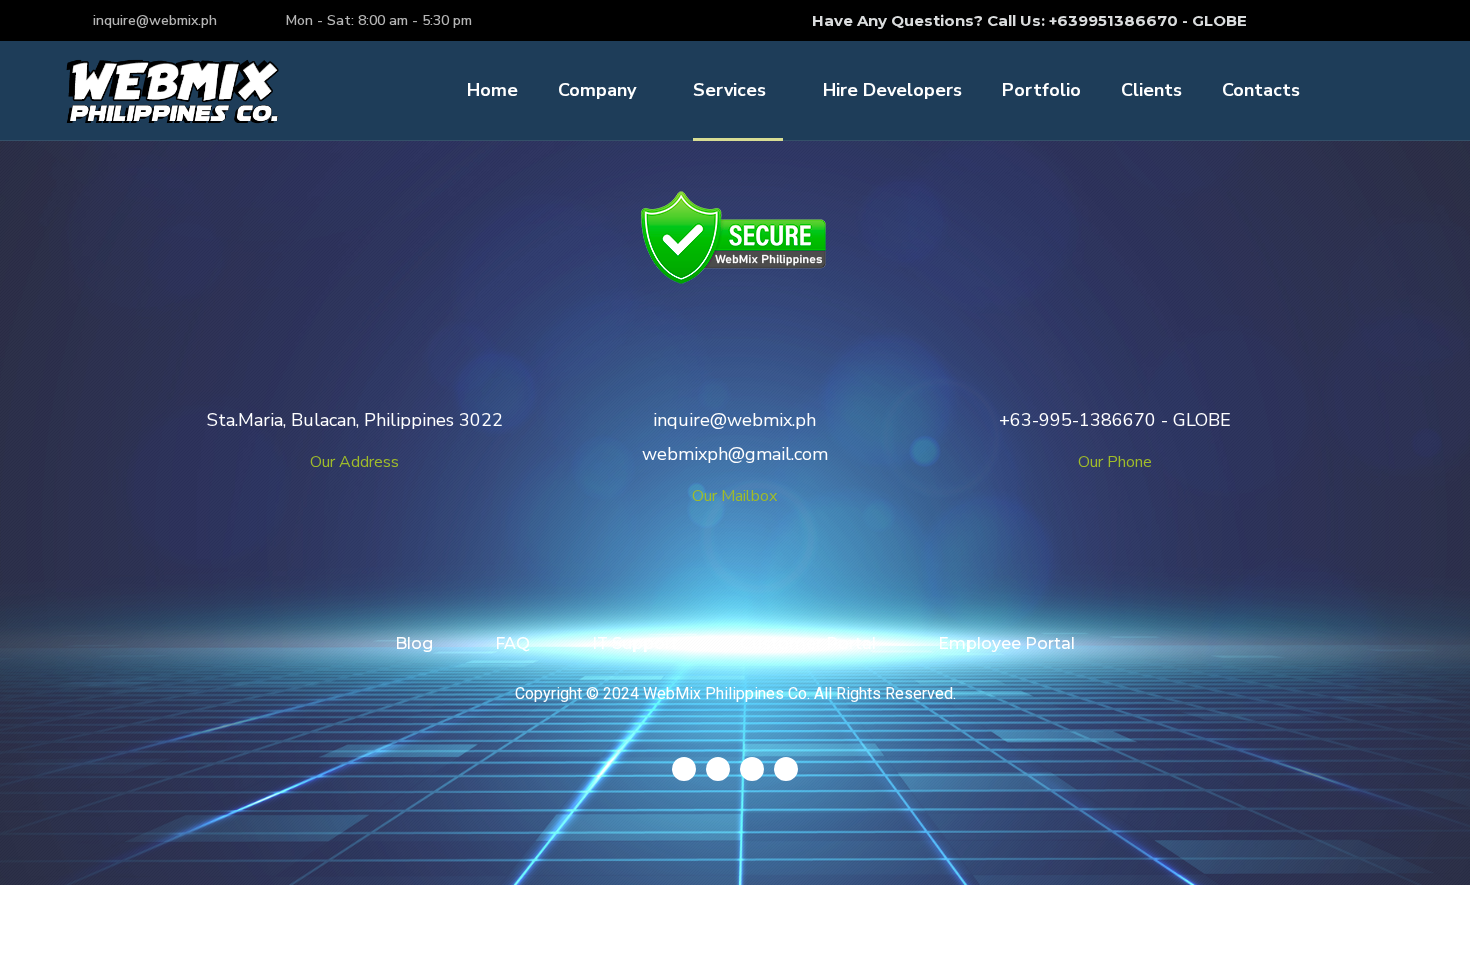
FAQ (512, 643)
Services (729, 90)
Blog (414, 643)
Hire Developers (892, 90)
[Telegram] (684, 769)
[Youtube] (1399, 20)
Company (597, 90)
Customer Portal (808, 643)
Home (492, 90)
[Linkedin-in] (1362, 20)
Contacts (1261, 90)
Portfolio (1041, 90)
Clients (1151, 90)
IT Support (635, 643)
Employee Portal (1006, 643)
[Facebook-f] (1325, 20)
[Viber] (786, 769)
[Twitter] (1288, 20)
